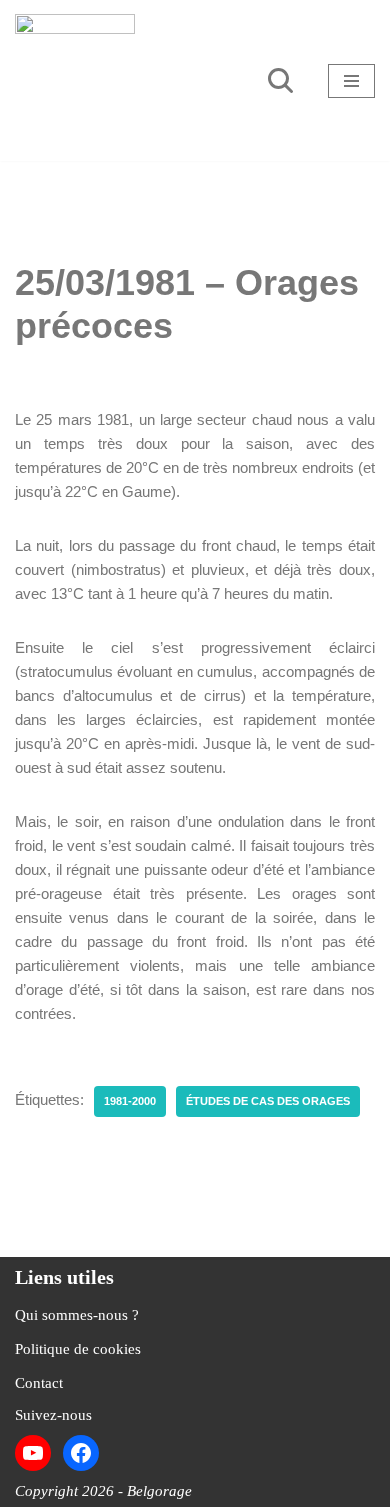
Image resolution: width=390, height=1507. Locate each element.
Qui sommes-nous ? (77, 1315)
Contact (39, 1383)
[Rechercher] (280, 80)
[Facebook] (81, 1453)
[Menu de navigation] (351, 81)
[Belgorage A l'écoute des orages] (75, 80)
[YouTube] (33, 1453)
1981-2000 (130, 1101)
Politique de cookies (78, 1349)
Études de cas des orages (268, 1101)
